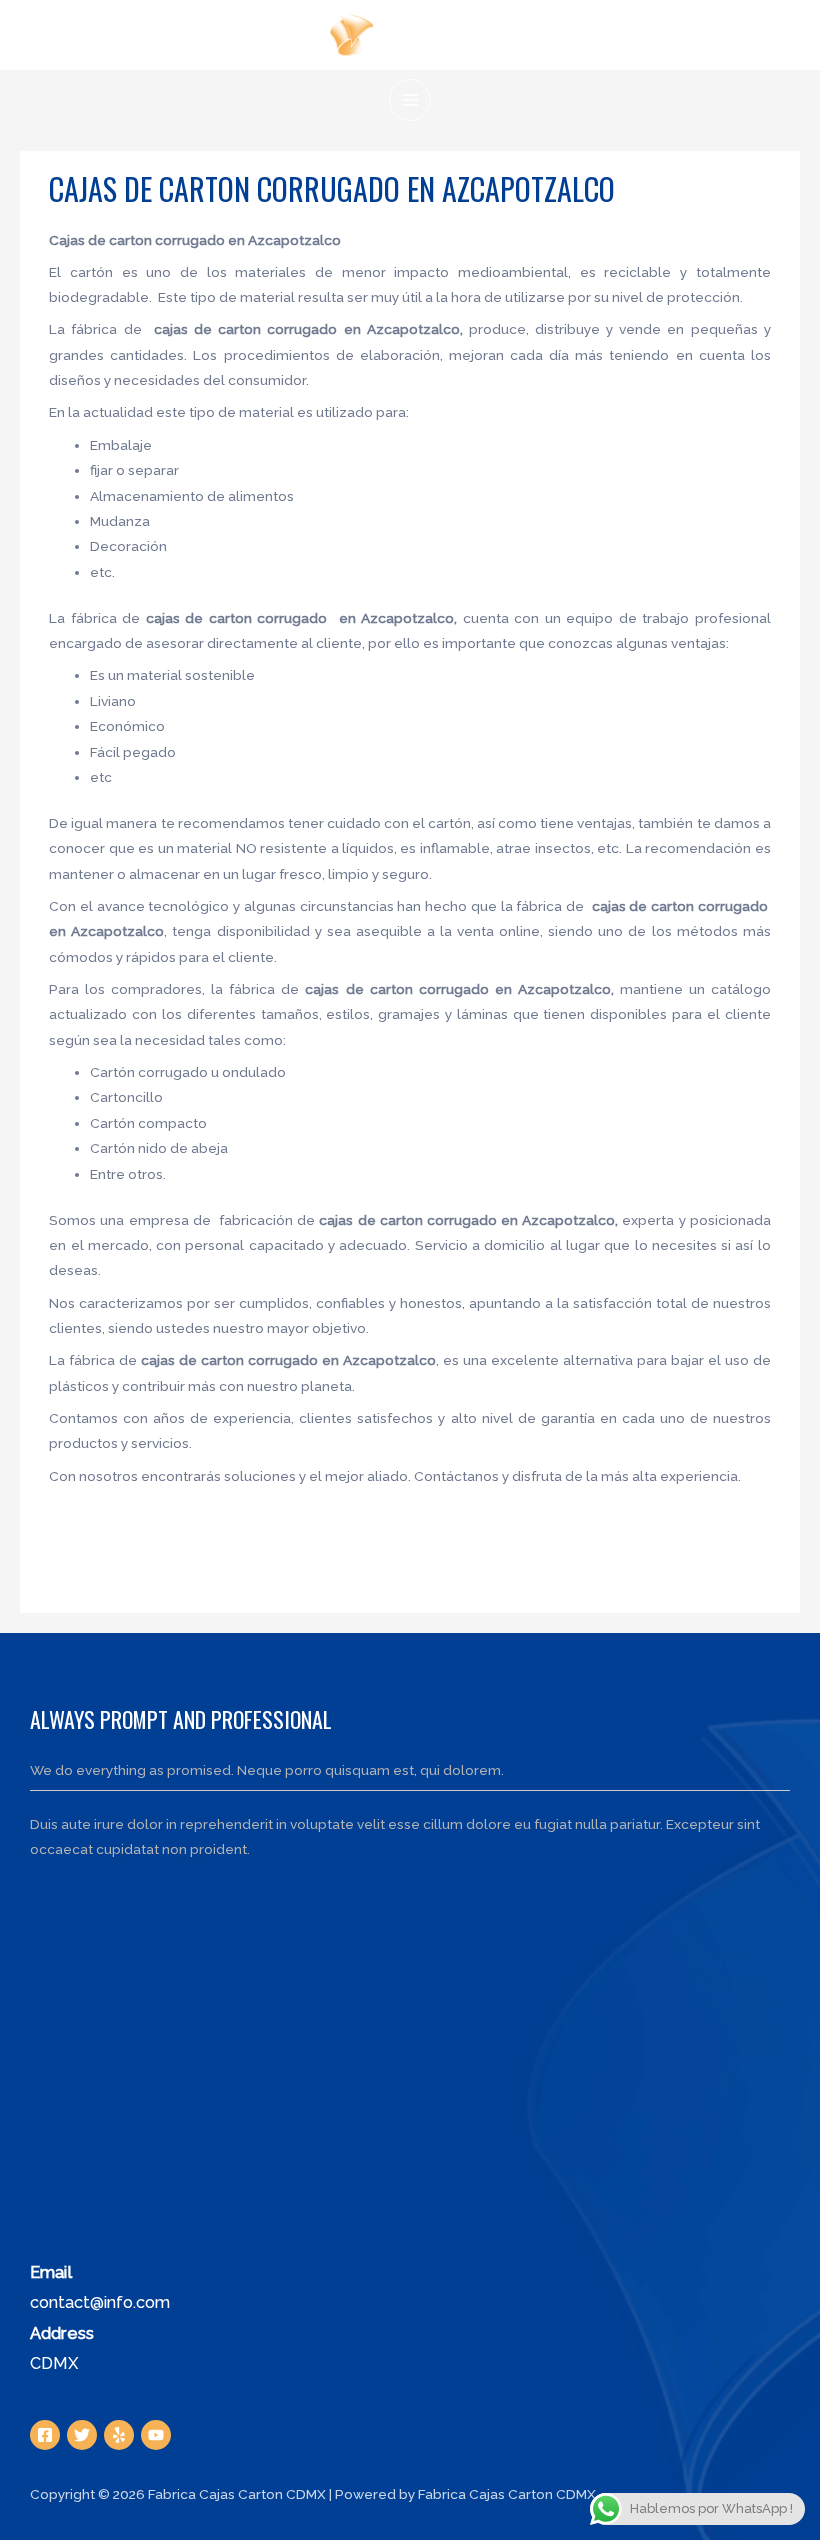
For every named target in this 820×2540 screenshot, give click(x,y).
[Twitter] (82, 2435)
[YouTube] (156, 2435)
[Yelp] (119, 2435)
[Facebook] (45, 2435)
